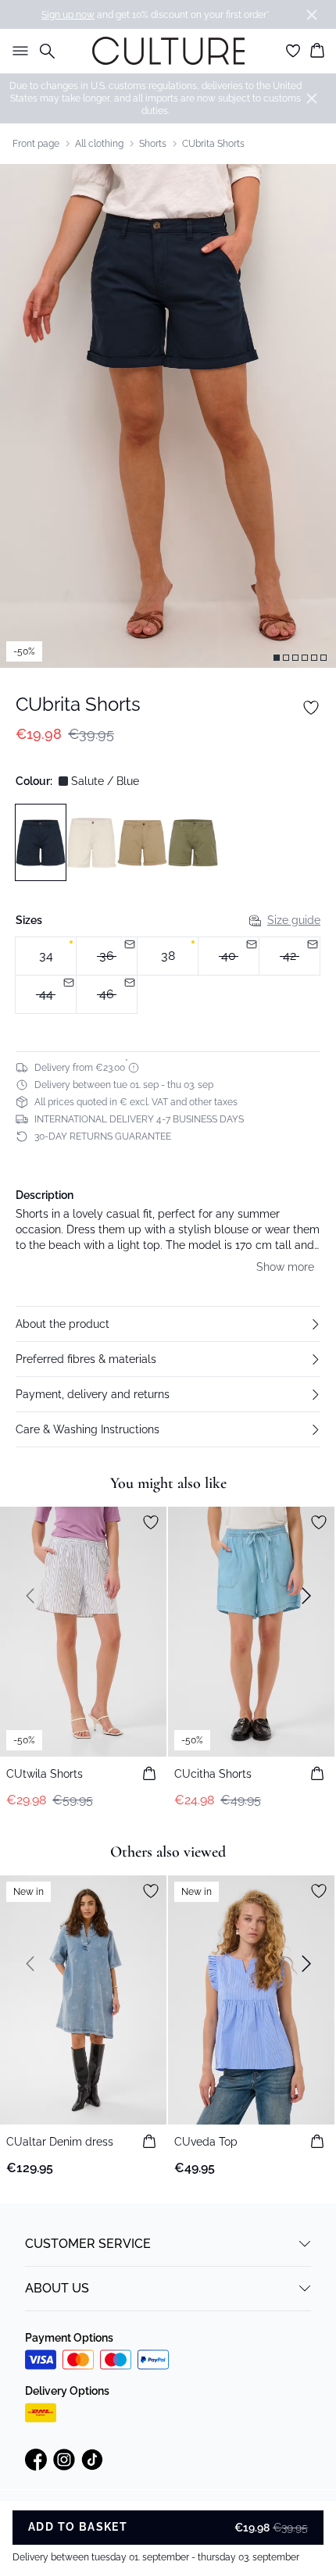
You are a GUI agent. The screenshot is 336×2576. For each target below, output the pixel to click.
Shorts (153, 144)
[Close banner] (312, 15)
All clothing (99, 144)
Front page (36, 144)
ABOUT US (57, 2288)
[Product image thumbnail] (277, 658)
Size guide (294, 920)
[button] (168, 1324)
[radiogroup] (168, 976)
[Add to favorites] (311, 708)
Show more (285, 1267)
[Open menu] (17, 51)
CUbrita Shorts (213, 144)
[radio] (46, 956)
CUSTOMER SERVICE (88, 2244)
